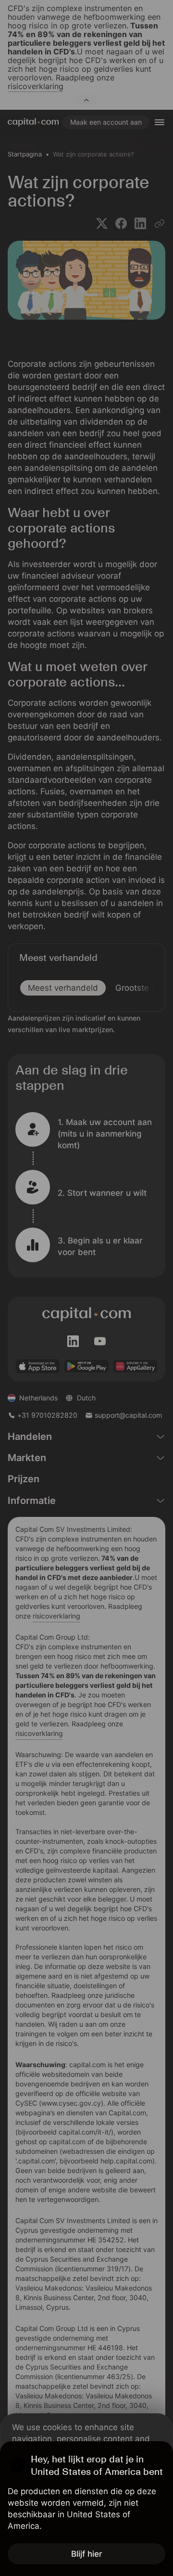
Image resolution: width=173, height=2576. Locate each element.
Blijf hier (87, 2554)
